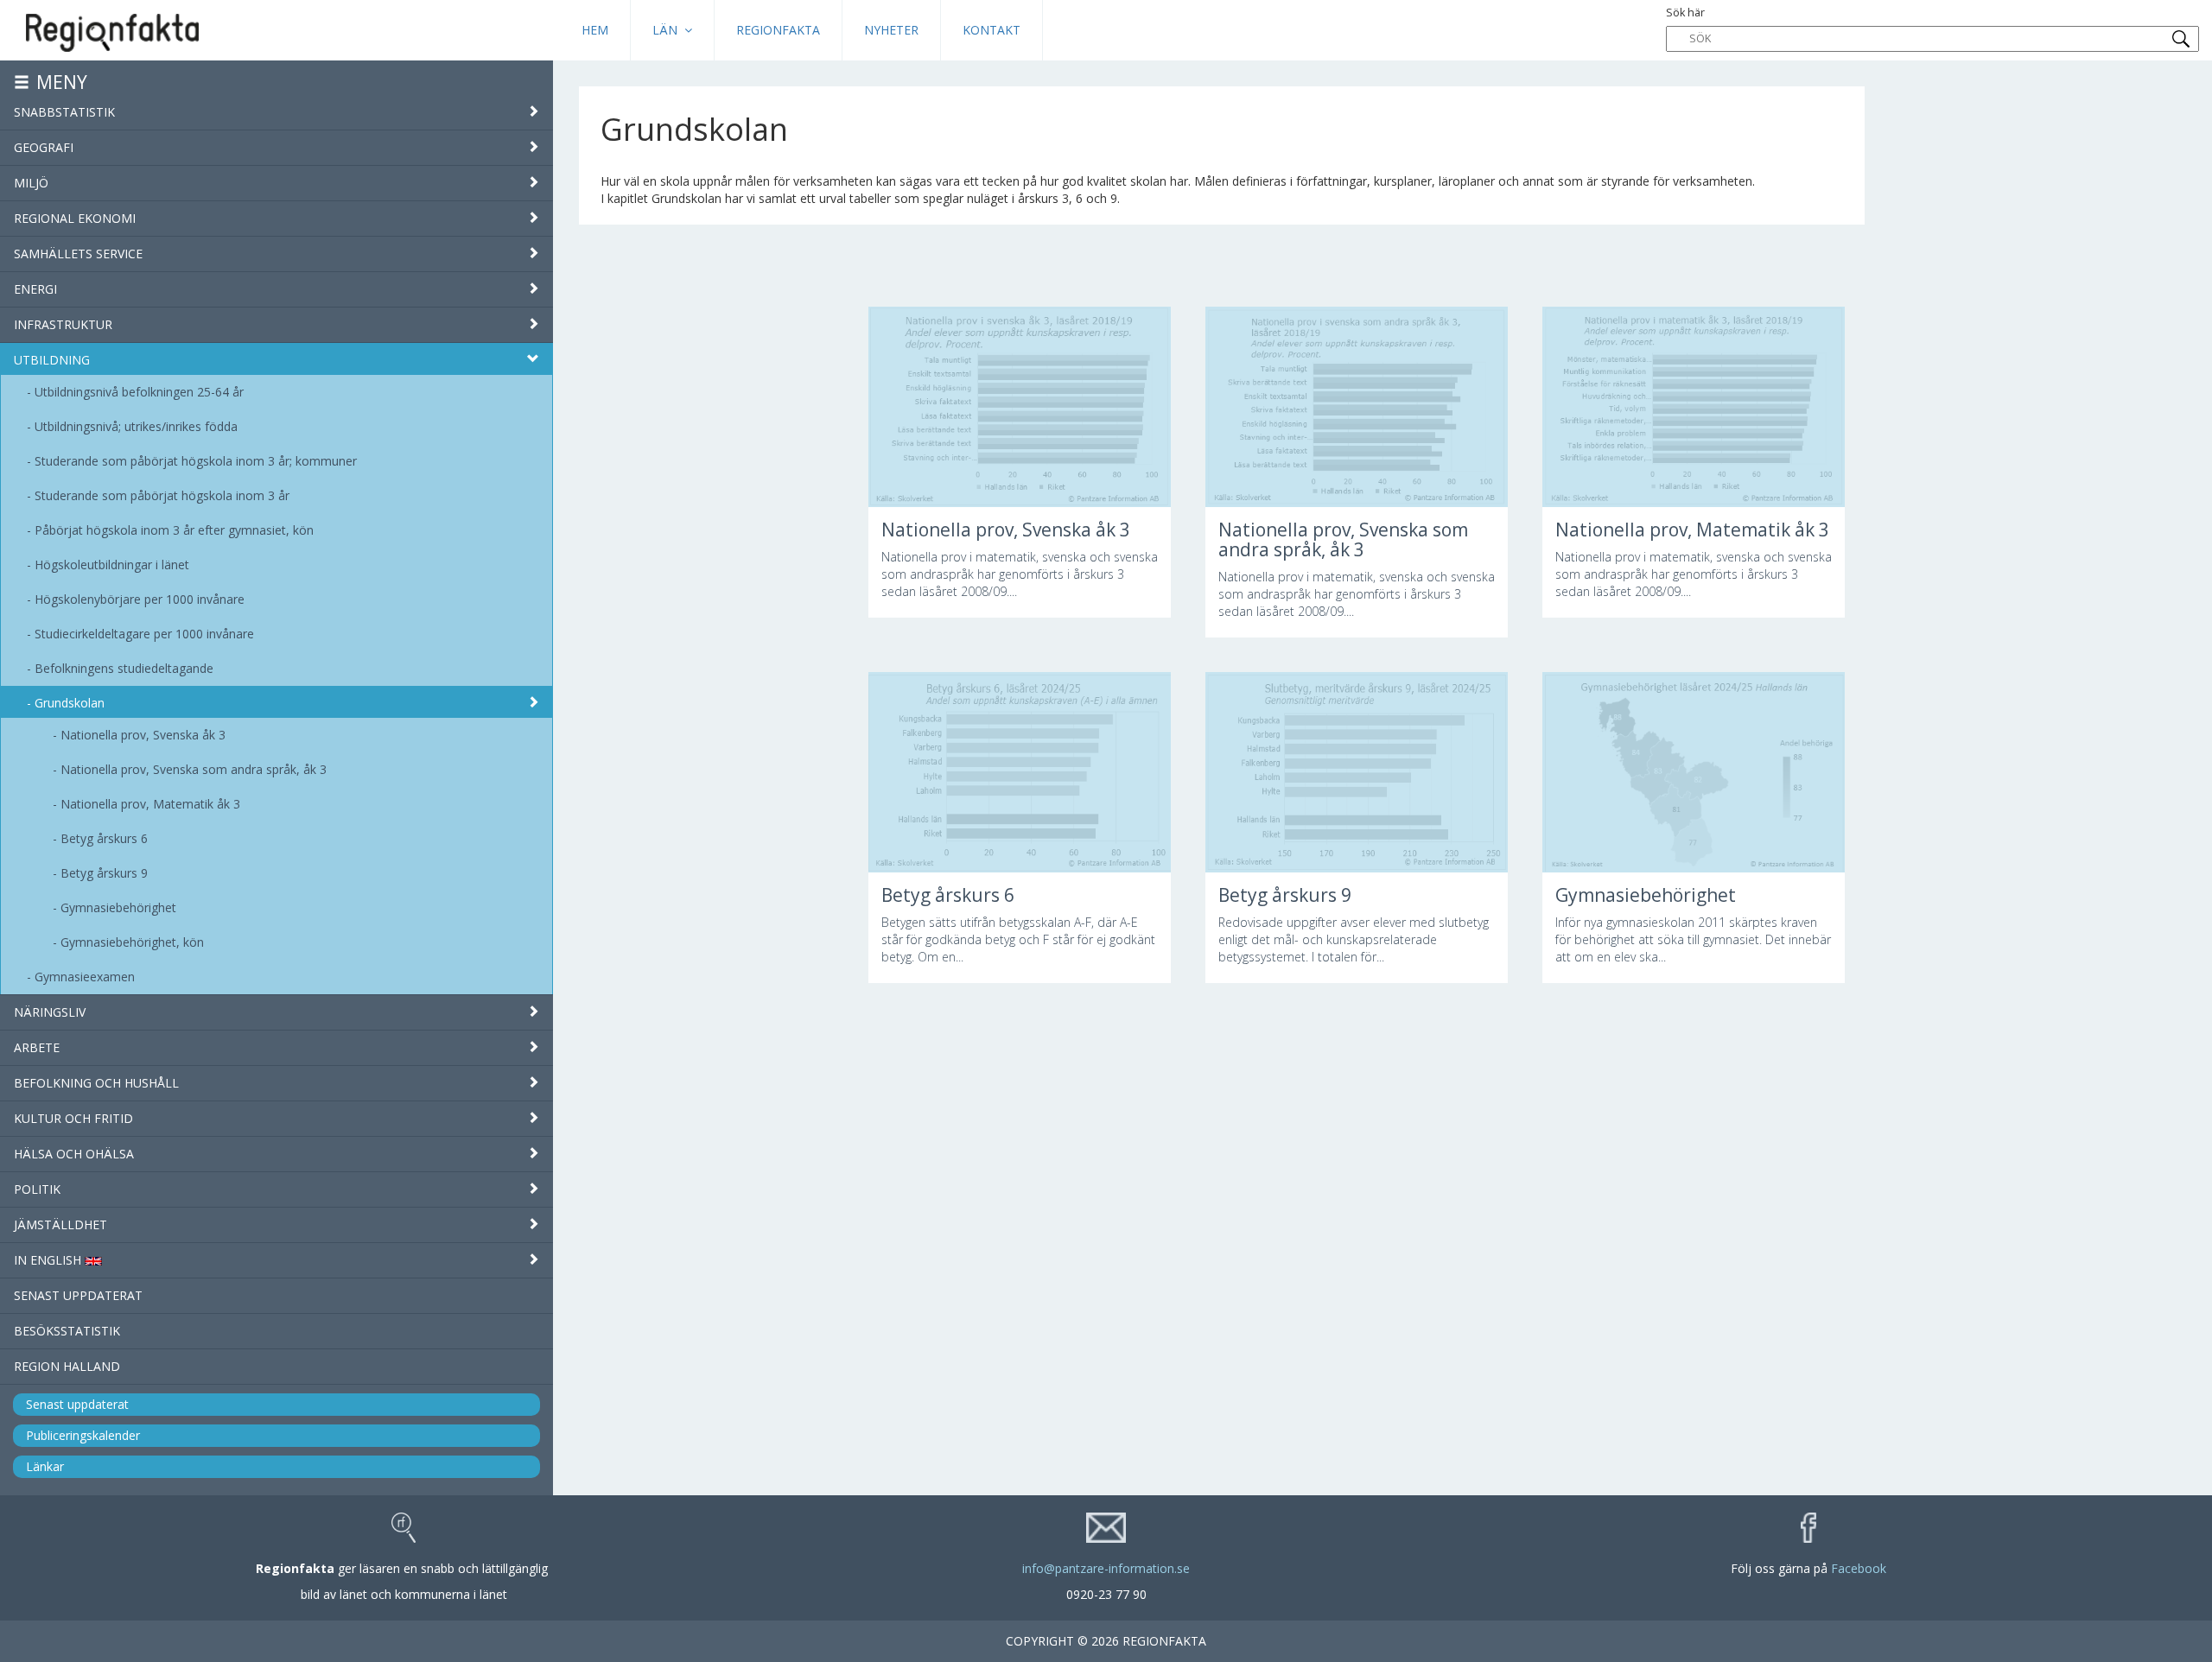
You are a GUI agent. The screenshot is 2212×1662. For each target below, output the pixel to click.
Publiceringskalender (83, 1435)
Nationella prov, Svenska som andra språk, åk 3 (194, 769)
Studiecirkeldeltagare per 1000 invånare (144, 634)
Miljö (31, 183)
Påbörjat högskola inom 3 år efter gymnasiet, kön (174, 530)
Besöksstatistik (67, 1331)
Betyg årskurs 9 (104, 873)
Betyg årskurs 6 (104, 838)
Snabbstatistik (64, 112)
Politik (37, 1189)
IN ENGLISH (49, 1260)
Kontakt (992, 30)
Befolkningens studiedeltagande (124, 668)
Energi (35, 289)
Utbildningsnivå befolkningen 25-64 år (139, 392)
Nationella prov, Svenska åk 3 (143, 735)
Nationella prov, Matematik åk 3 (150, 804)
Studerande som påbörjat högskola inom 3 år (162, 495)
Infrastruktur (63, 324)
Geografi (44, 147)
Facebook (1859, 1568)
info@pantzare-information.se (1106, 1568)
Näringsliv (50, 1012)
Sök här (1685, 13)
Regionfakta (778, 30)
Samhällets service (78, 254)
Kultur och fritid (73, 1118)
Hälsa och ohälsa (74, 1154)
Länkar (45, 1466)
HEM (595, 30)
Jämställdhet (60, 1224)
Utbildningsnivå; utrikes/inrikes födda (136, 426)
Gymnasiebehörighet (118, 907)
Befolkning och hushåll (96, 1083)
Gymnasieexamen (85, 977)
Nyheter (891, 30)
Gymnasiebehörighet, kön (132, 942)
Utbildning (52, 360)
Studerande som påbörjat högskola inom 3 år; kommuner (196, 461)
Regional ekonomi (75, 218)
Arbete (37, 1047)
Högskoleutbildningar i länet (112, 565)
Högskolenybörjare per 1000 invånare (140, 599)
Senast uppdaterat (78, 1295)
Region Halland (67, 1366)
